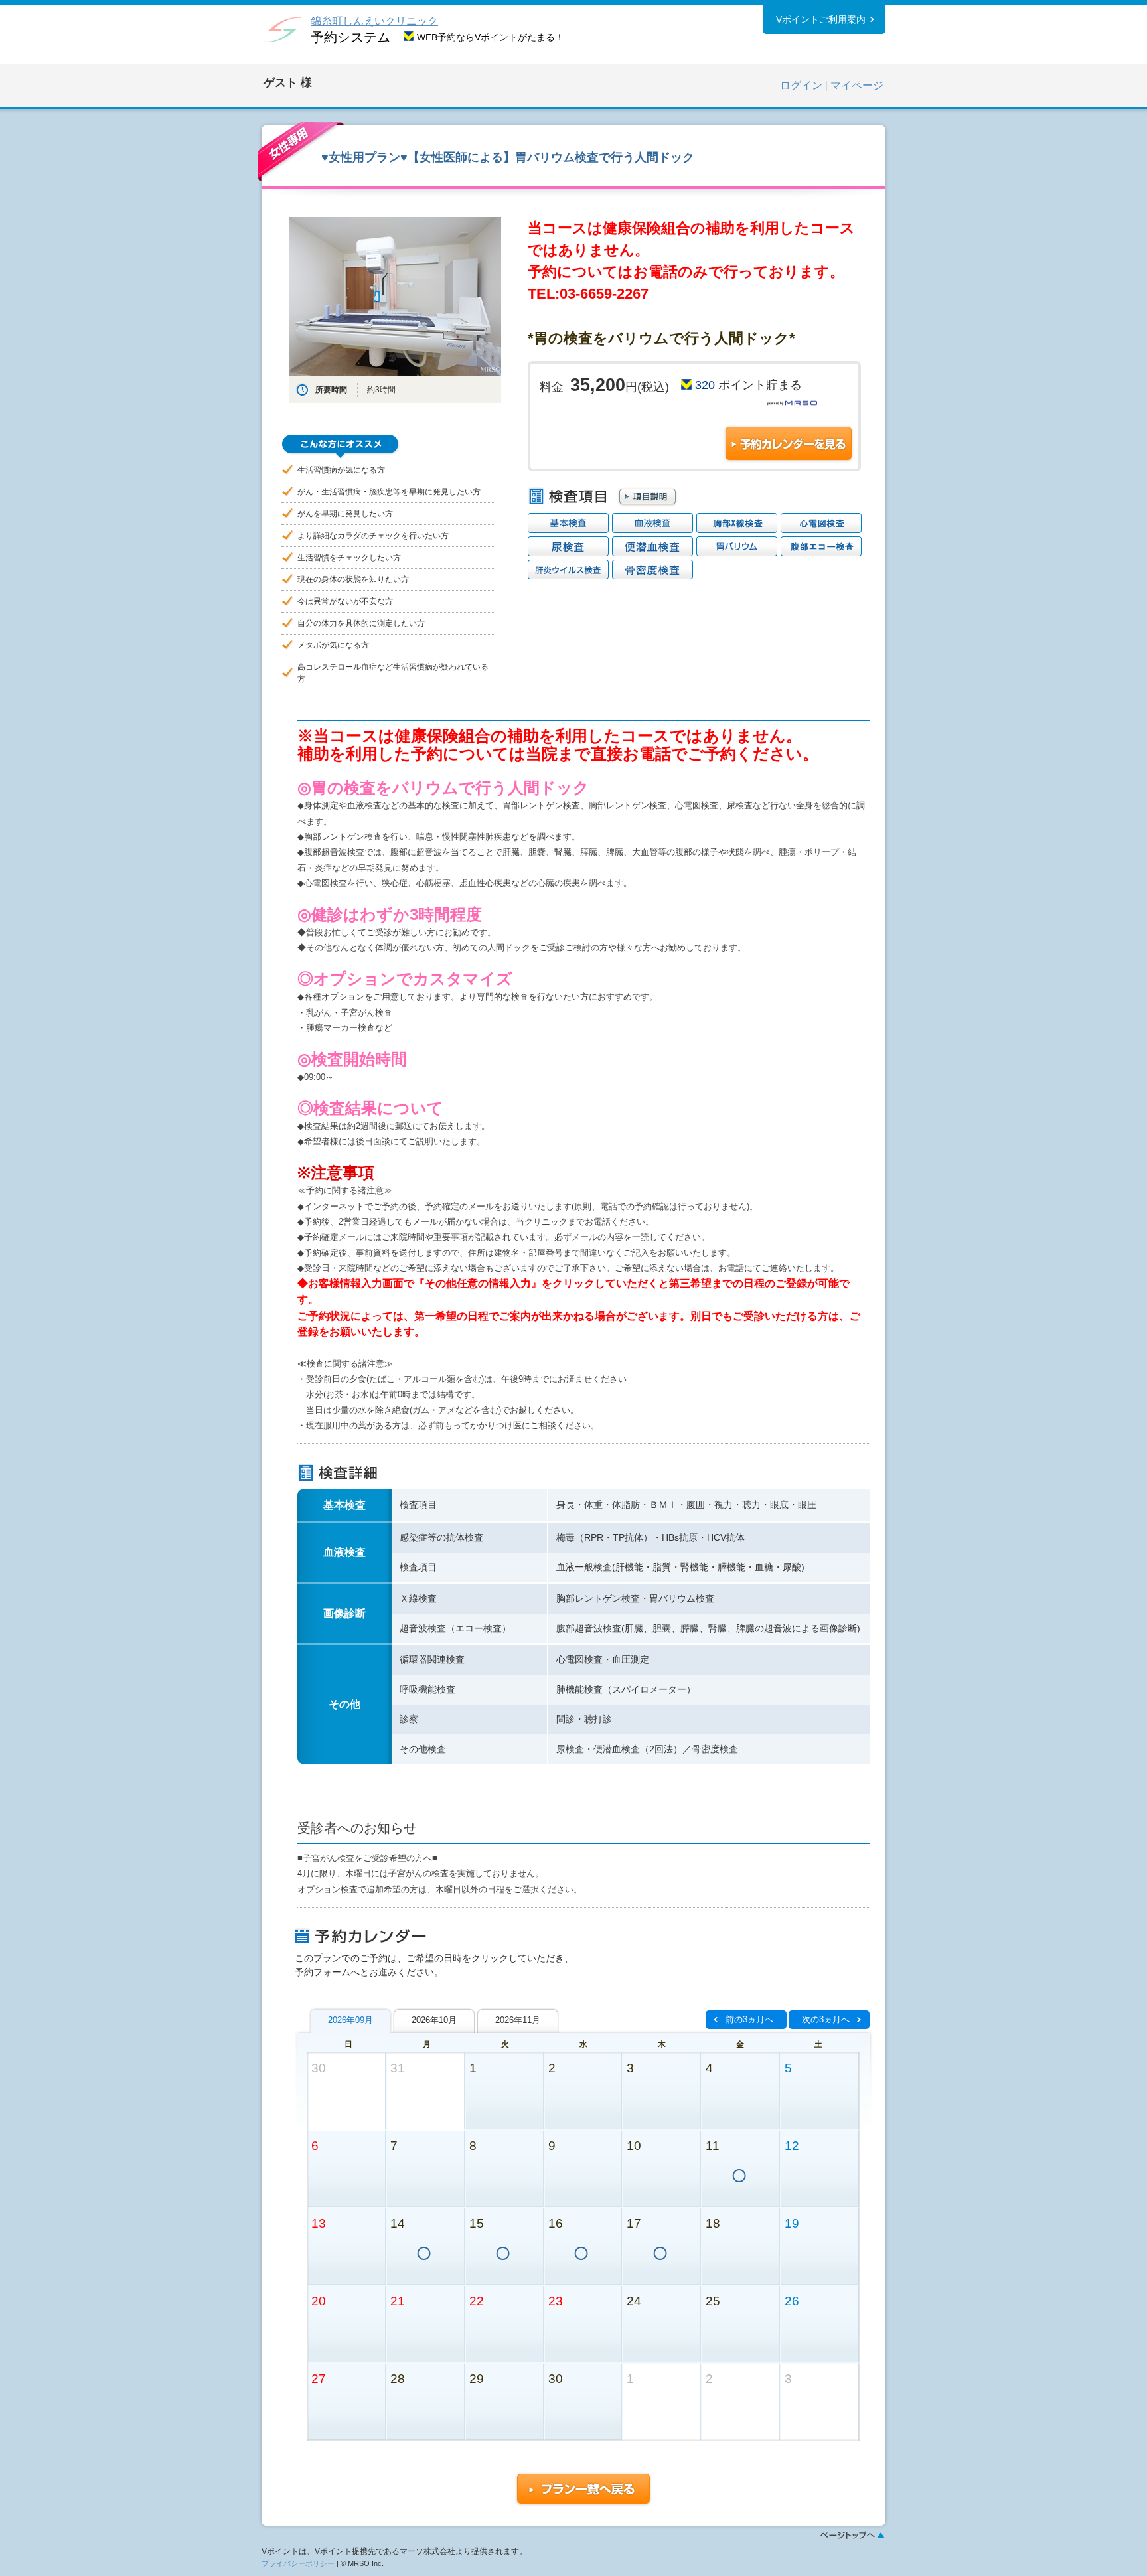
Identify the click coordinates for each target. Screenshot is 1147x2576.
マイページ (857, 85)
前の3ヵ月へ (749, 2019)
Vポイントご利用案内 (821, 19)
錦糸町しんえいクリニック (374, 21)
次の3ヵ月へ (826, 2019)
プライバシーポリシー (298, 2563)
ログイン (801, 85)
